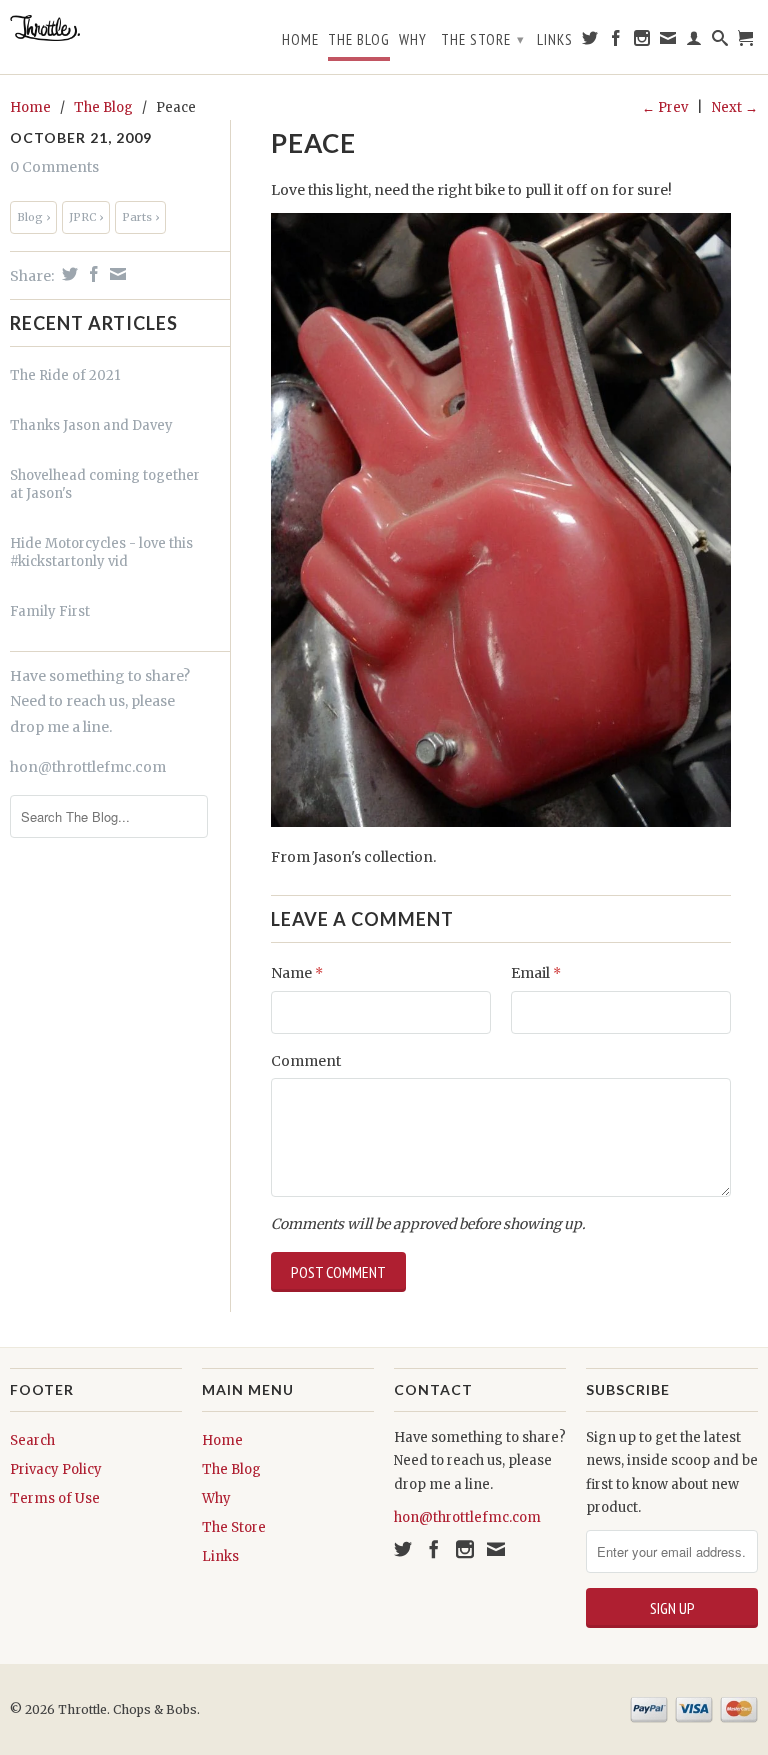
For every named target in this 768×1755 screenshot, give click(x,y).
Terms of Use (55, 1498)
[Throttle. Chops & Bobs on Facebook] (616, 42)
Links (555, 40)
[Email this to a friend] (115, 274)
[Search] (720, 42)
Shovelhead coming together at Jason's (105, 484)
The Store (483, 39)
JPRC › (86, 217)
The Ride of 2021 (65, 375)
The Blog (359, 40)
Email (536, 973)
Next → (735, 107)
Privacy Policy (56, 1469)
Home (300, 40)
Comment (306, 1061)
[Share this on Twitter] (67, 274)
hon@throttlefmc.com (88, 767)
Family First (50, 611)
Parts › (140, 217)
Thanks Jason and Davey (91, 425)
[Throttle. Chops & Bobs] (96, 28)
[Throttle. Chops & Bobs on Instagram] (642, 42)
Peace (313, 143)
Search (32, 1440)
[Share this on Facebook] (91, 274)
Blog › (33, 217)
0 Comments (54, 167)
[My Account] (694, 42)
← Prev (665, 107)
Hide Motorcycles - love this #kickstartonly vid (101, 552)
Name (297, 973)
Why (413, 40)
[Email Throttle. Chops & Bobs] (668, 42)
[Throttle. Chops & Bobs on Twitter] (590, 42)
